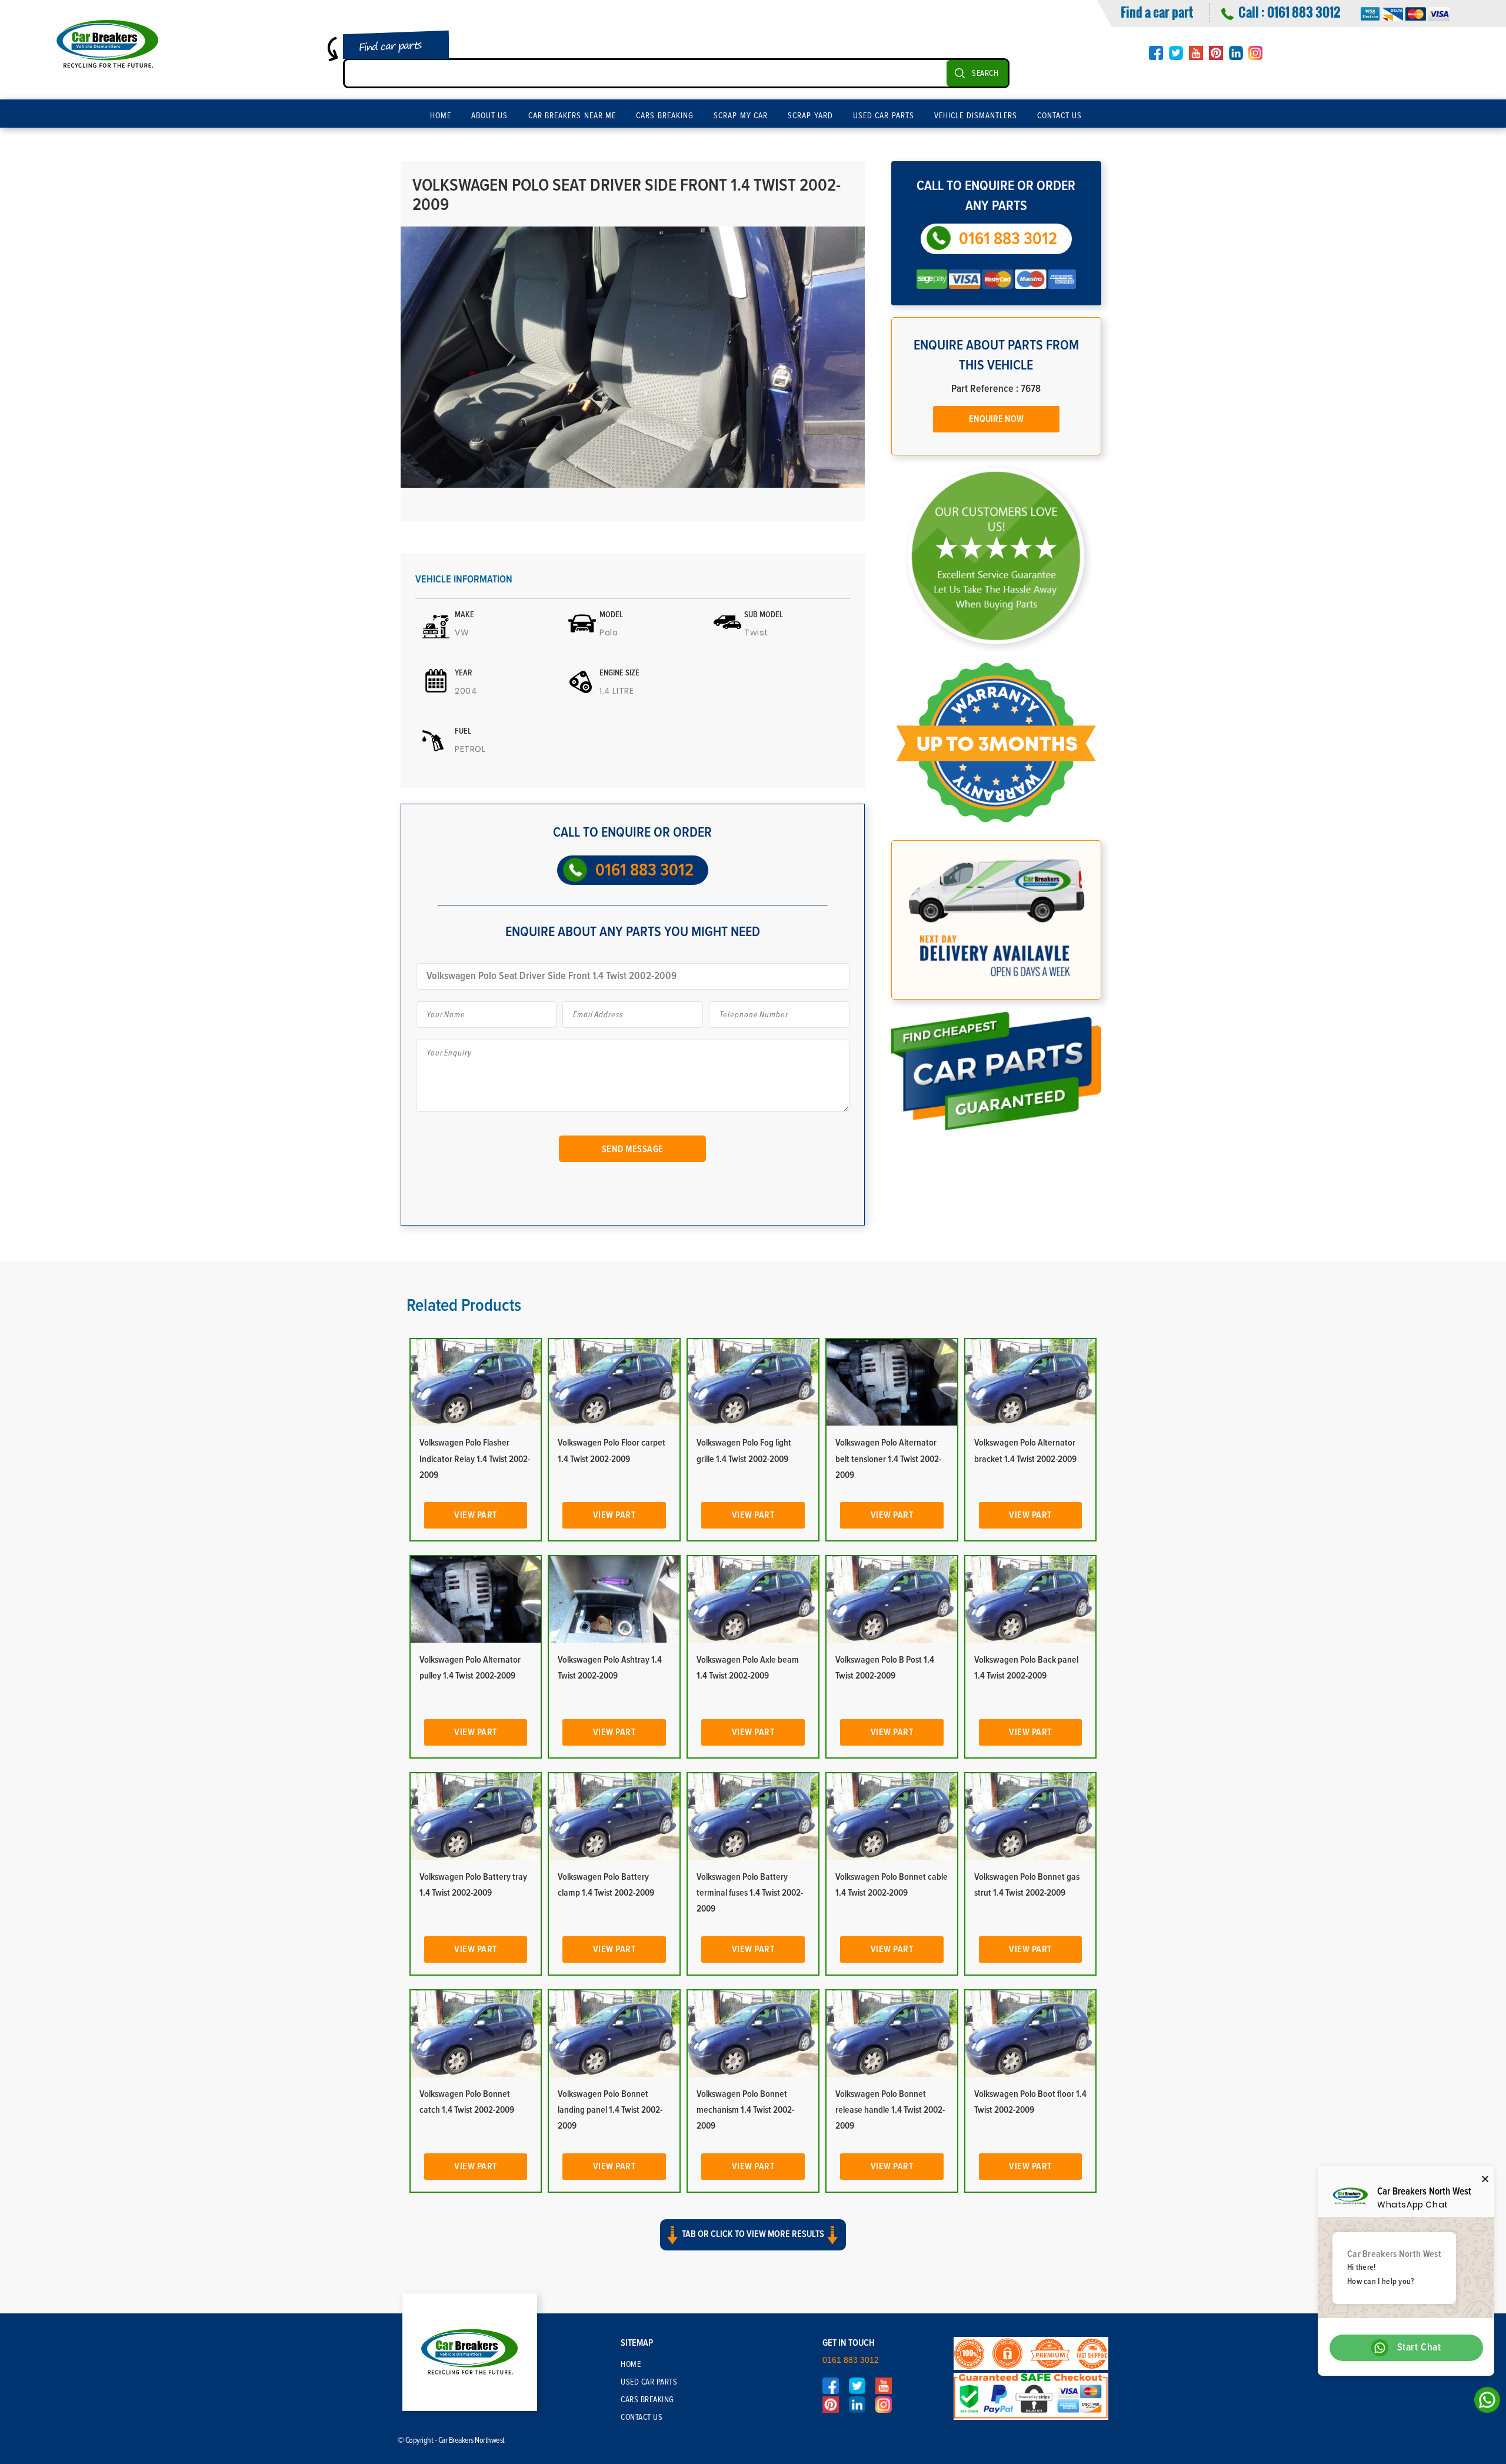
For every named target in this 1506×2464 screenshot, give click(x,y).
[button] (753, 2245)
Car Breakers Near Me (572, 116)
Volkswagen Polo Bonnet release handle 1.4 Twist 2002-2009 (890, 2110)
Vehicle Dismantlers (976, 116)
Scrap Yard (810, 116)
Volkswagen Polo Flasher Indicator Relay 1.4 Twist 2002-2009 (475, 1459)
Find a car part (1157, 12)
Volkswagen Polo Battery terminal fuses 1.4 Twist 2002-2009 (750, 1893)
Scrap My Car (741, 116)
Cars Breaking (665, 116)
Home (441, 116)
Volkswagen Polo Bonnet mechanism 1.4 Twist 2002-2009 (745, 2110)
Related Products (464, 1306)
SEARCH (985, 74)
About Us (490, 116)
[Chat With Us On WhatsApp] (1484, 2403)
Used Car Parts (884, 116)
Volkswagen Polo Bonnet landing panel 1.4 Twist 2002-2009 (610, 2110)
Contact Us (1060, 116)
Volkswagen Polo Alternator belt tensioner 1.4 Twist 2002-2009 (888, 1459)
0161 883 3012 (1304, 12)
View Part (476, 1515)
